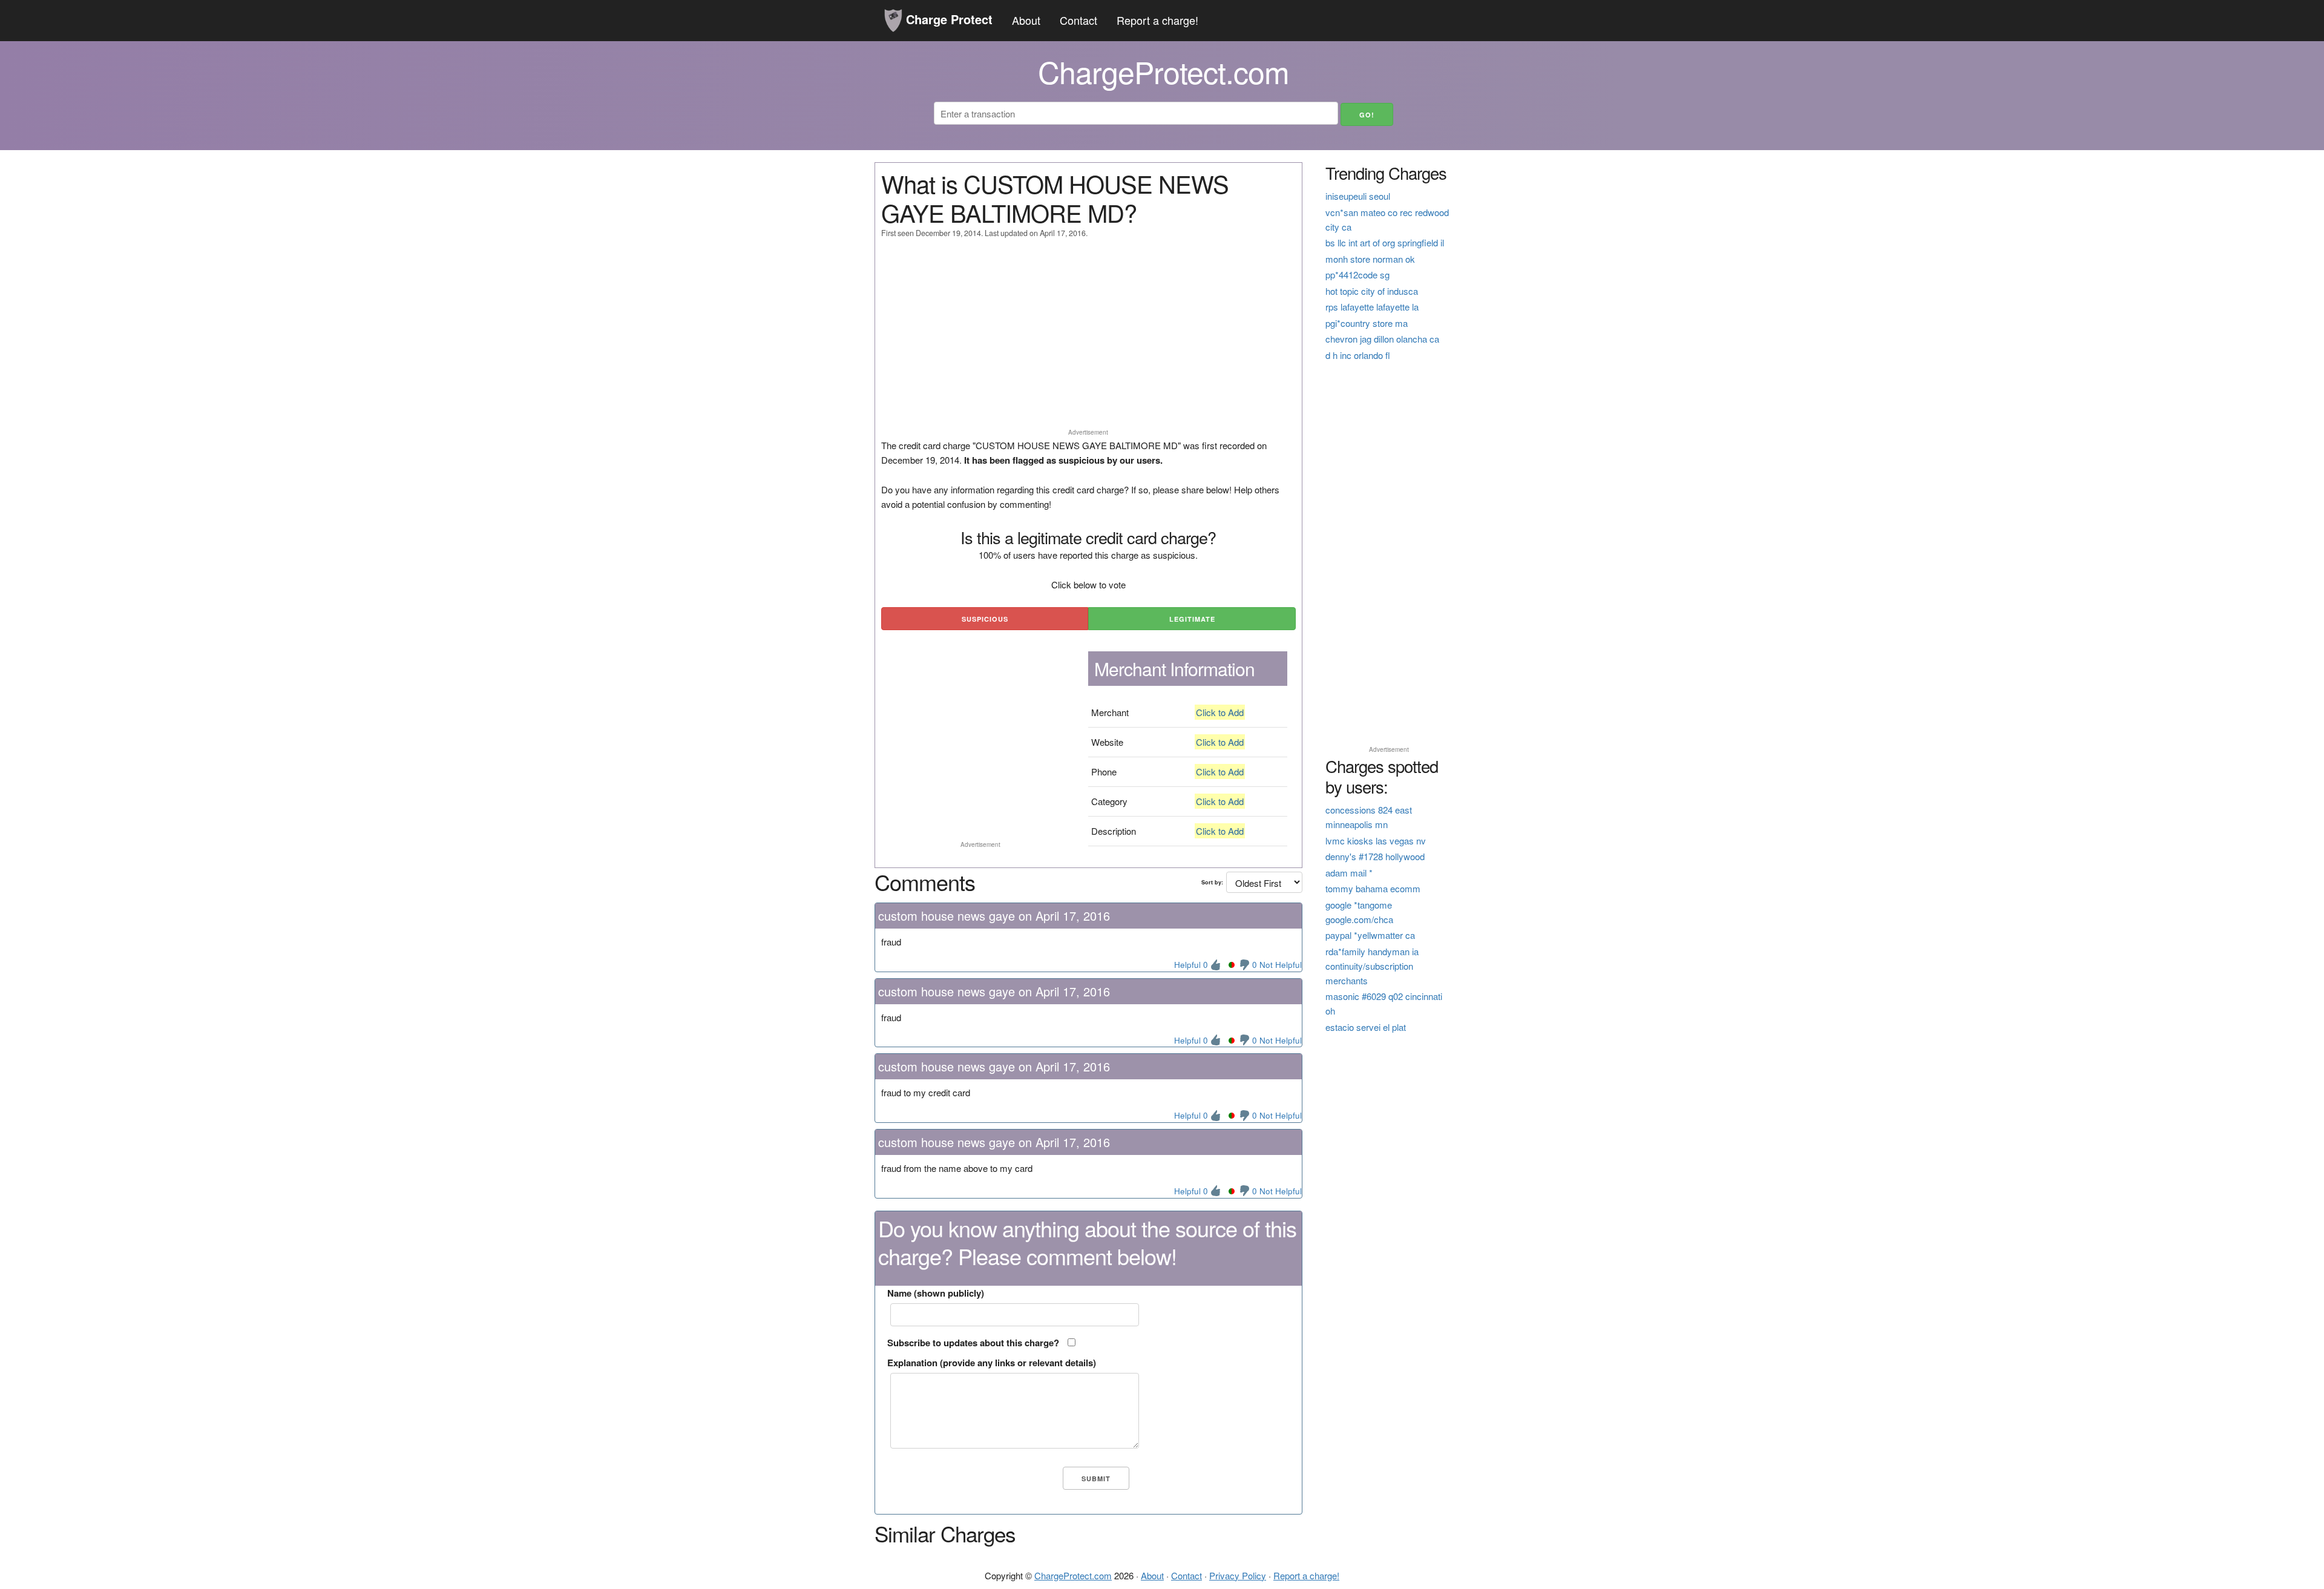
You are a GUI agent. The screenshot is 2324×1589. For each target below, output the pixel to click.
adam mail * (1349, 873)
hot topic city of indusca (1372, 291)
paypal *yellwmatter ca (1370, 935)
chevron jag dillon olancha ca (1382, 339)
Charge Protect (947, 19)
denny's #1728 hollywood (1375, 856)
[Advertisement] (1088, 339)
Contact (1078, 20)
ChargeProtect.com (1073, 1575)
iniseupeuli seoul (1358, 196)
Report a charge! (1157, 20)
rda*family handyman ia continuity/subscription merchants (1372, 966)
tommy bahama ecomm (1373, 888)
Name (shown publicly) (936, 1293)
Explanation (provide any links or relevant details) (992, 1363)
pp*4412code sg (1357, 275)
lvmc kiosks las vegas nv (1376, 841)
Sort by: (1212, 882)
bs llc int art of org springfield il (1385, 242)
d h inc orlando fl (1358, 355)
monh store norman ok (1370, 259)
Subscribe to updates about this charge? (973, 1343)
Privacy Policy (1238, 1575)
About (1026, 20)
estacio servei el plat (1366, 1027)
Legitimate (1192, 619)
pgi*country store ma (1367, 323)
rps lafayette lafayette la (1372, 307)
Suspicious (985, 619)
